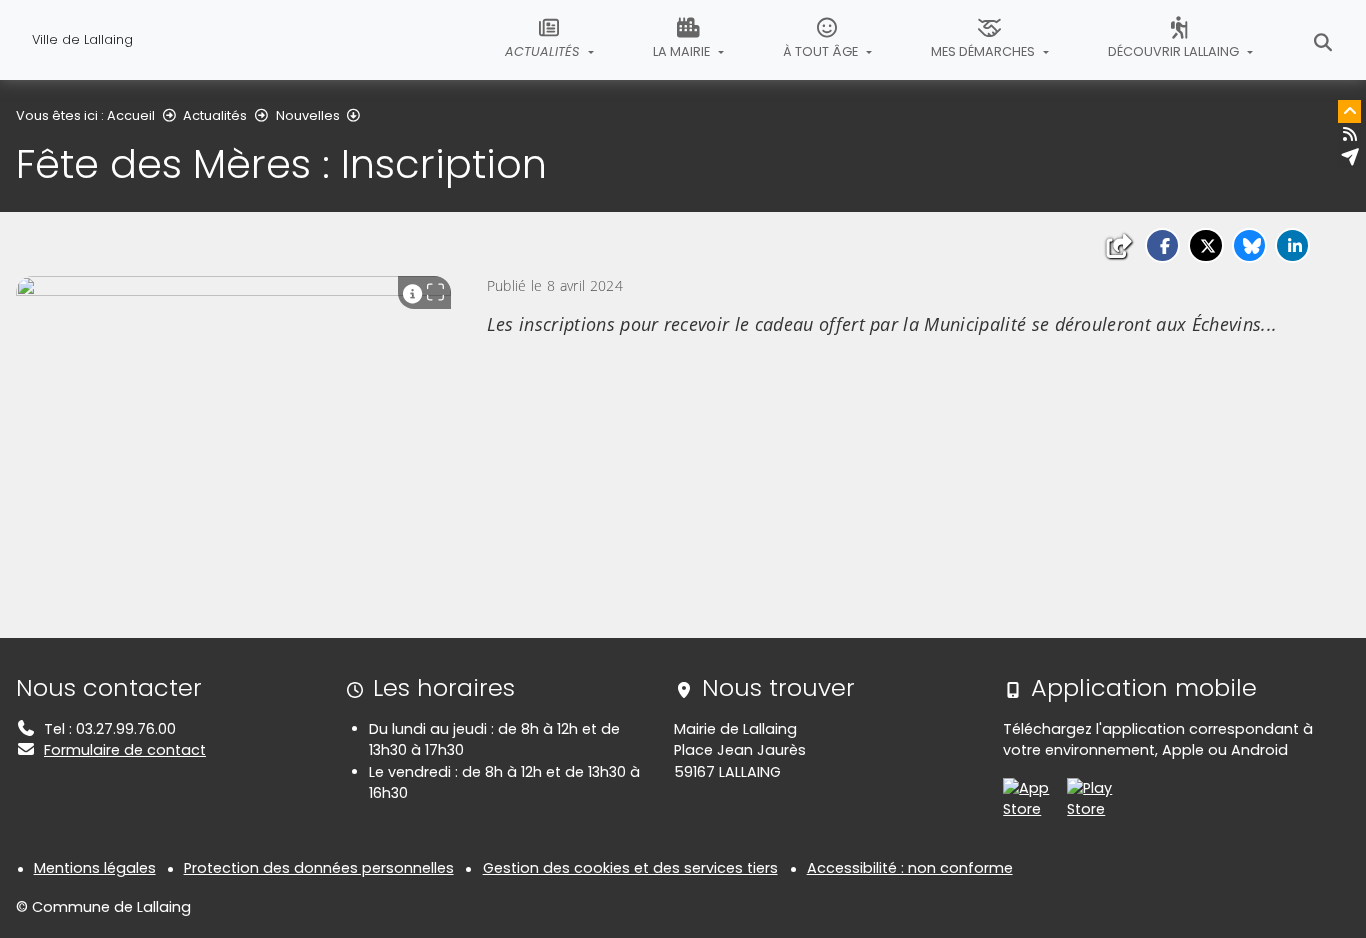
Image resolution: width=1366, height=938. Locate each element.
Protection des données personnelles (319, 868)
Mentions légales (95, 868)
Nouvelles (308, 115)
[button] (1162, 245)
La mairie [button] (683, 51)
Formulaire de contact (125, 750)
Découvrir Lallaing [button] (1175, 51)
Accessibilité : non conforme (910, 868)
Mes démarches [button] (984, 51)
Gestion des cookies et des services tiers (630, 868)
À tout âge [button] (822, 51)
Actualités (215, 115)
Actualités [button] (544, 51)
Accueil (131, 115)
